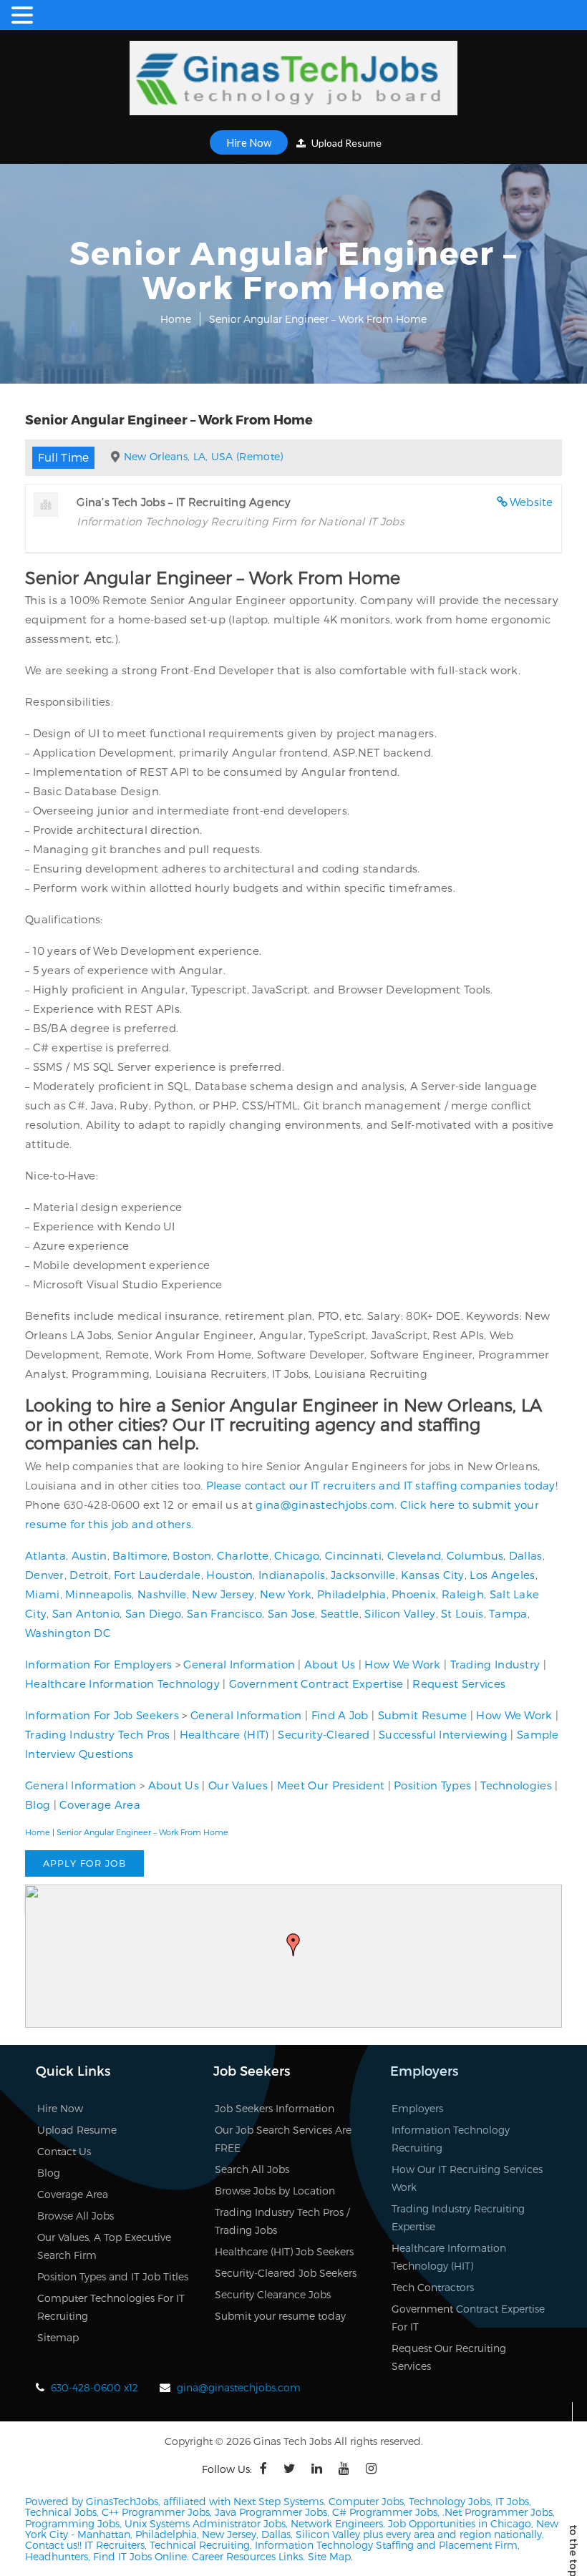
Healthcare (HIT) (224, 1734)
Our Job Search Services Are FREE (283, 2139)
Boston (192, 1555)
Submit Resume (423, 1715)
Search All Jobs (252, 2169)
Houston (229, 1575)
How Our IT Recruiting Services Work (467, 2178)
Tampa (508, 1613)
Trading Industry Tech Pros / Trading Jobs (282, 2221)
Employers (417, 2108)
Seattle (340, 1613)
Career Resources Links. (247, 2556)
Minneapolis (98, 1594)
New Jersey (223, 1594)
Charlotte (243, 1555)
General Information (239, 1664)
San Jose (291, 1613)
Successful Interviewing (443, 1734)
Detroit (89, 1575)
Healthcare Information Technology (122, 1683)
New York (286, 1594)
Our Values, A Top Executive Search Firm (104, 2246)
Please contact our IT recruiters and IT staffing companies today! (382, 1485)
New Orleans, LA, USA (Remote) (204, 456)
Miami (43, 1594)
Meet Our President (331, 1785)
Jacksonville (363, 1575)
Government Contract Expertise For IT (468, 2318)
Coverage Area (100, 1804)
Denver (45, 1575)
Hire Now (249, 142)
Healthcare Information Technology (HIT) (449, 2257)
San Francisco (224, 1613)
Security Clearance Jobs (273, 2294)
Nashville (162, 1594)
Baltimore (140, 1555)
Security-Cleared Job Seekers (286, 2273)
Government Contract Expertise (316, 1683)
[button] (293, 1945)
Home (176, 319)
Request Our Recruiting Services (449, 2357)
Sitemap (58, 2337)
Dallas (526, 1555)
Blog (38, 1804)
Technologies (516, 1785)
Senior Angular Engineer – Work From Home (142, 1832)
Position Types (432, 1785)
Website (532, 502)
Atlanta (45, 1555)
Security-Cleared (324, 1734)
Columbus (475, 1555)
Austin (89, 1555)
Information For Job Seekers (102, 1715)
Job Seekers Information (275, 2108)
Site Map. (330, 2556)
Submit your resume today (280, 2316)
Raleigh (463, 1594)
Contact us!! (53, 2545)
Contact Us (64, 2151)
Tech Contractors (433, 2287)
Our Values (238, 1785)
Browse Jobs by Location (275, 2191)
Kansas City (432, 1575)
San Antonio (86, 1613)
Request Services (459, 1683)
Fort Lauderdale (157, 1575)
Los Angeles (502, 1575)
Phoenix (414, 1594)
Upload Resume (345, 143)
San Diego (154, 1613)
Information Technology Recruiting (451, 2139)
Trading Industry (495, 1664)
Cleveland (414, 1555)
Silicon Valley (400, 1613)
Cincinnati (353, 1555)
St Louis (462, 1613)
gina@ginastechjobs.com (325, 1505)
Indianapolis (292, 1575)
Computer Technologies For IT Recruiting (111, 2307)
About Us (330, 1664)
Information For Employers (99, 1664)
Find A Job (340, 1715)
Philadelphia (352, 1594)
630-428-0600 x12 (94, 2387)
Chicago (297, 1555)
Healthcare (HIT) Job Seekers (284, 2251)
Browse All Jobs (76, 2216)
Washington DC (68, 1633)
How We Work (402, 1664)
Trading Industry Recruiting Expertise (458, 2217)
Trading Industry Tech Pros (98, 1734)
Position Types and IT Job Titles (113, 2276)
